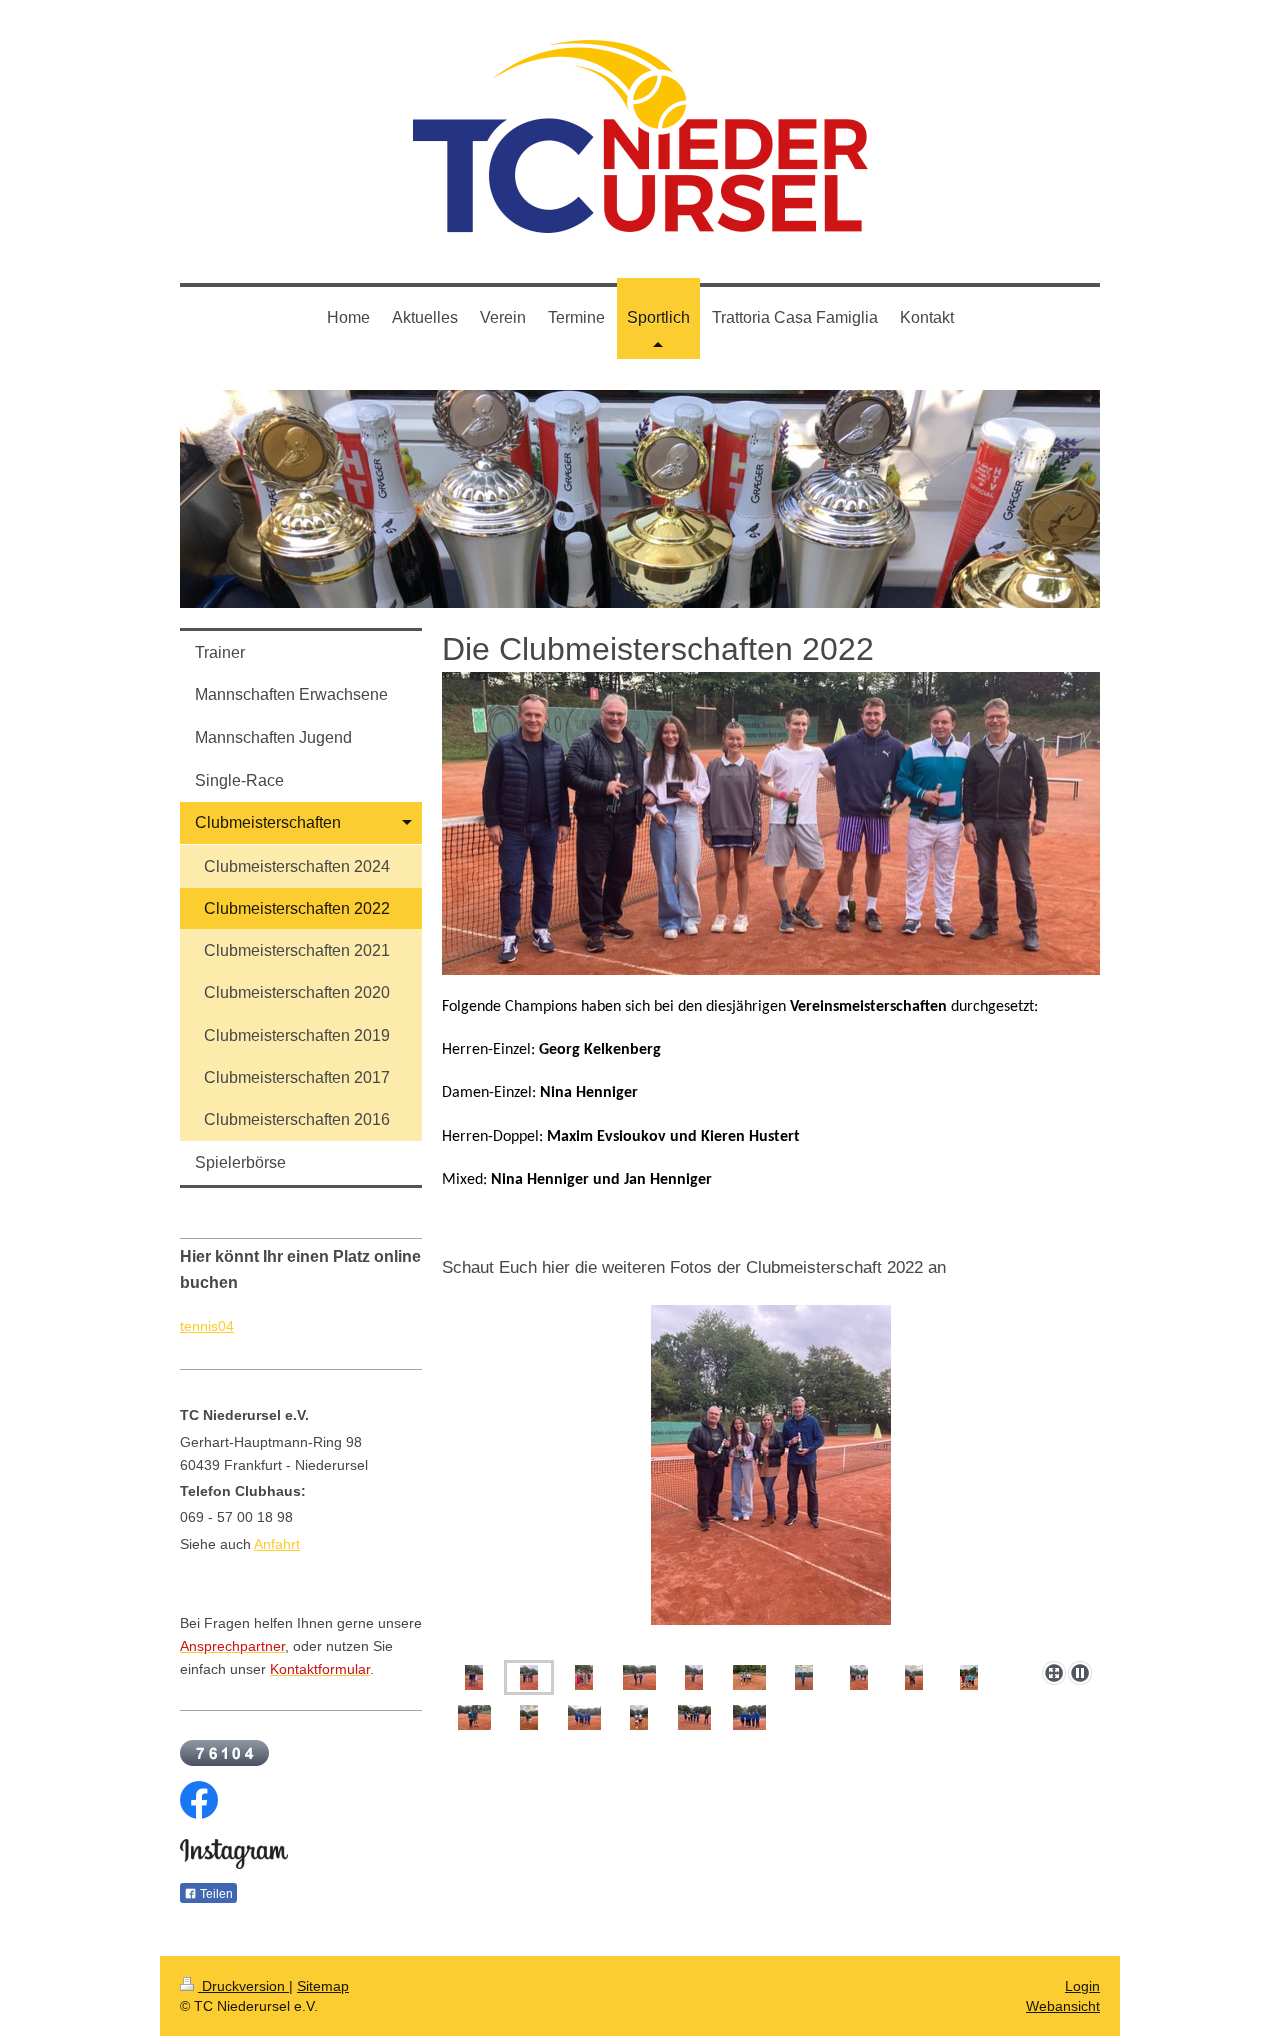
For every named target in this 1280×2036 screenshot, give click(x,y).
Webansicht (1063, 2006)
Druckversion (243, 1986)
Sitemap (323, 1986)
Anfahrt (277, 1544)
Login (1082, 1986)
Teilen (215, 1894)
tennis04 (207, 1326)
